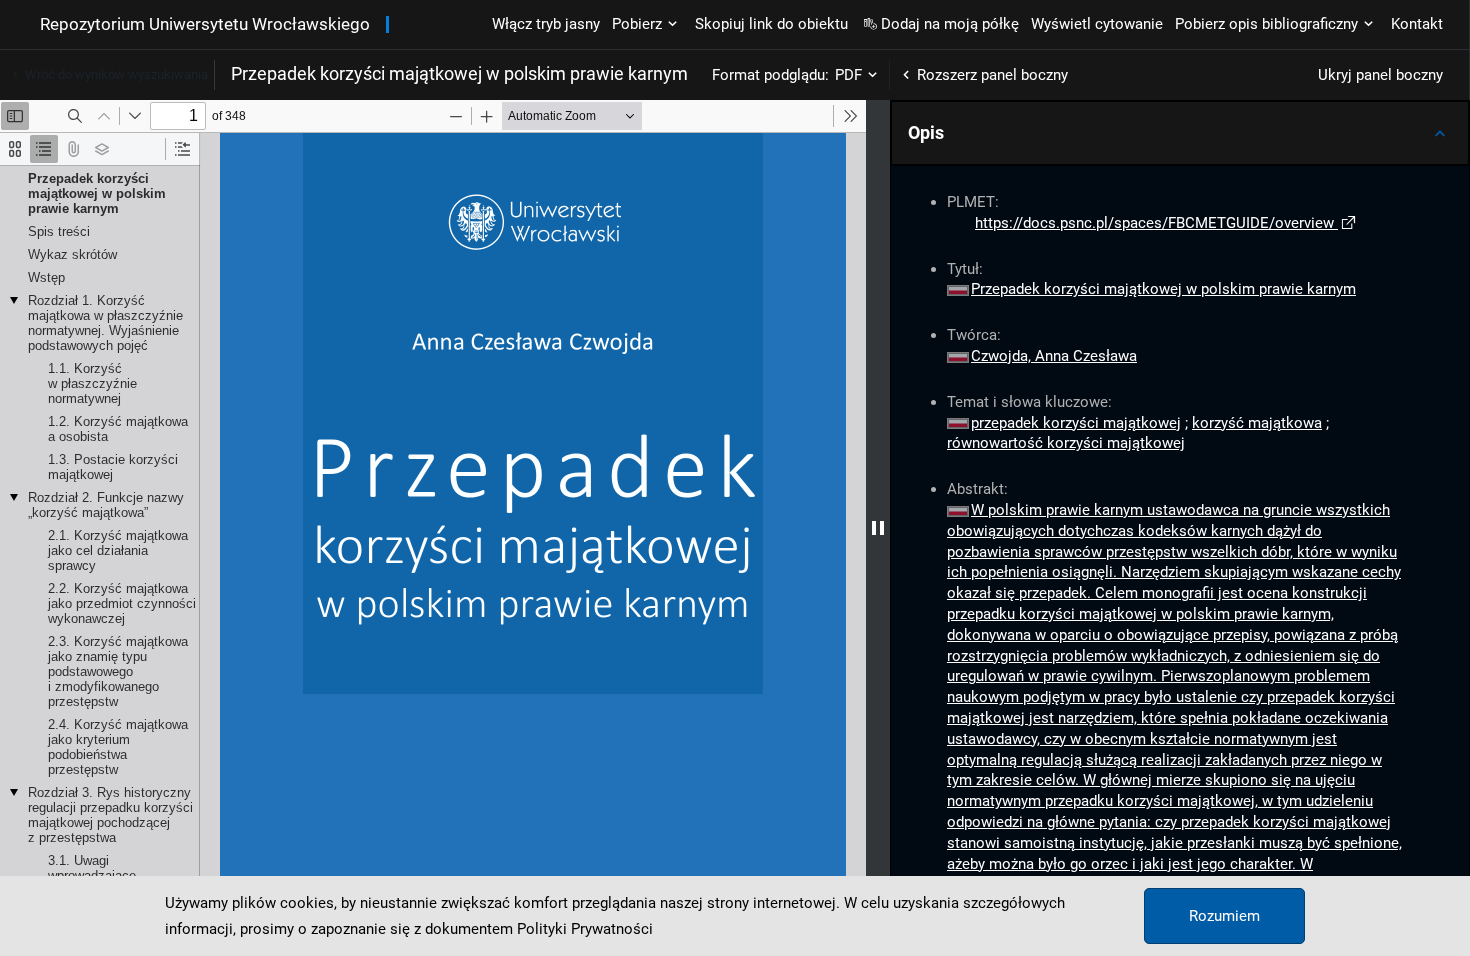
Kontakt (1417, 24)
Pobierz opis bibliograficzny (1266, 24)
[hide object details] (878, 528)
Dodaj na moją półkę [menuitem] (950, 24)
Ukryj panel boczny (1380, 75)
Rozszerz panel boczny (992, 75)
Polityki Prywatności (585, 929)
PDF (848, 75)
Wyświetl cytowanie (1097, 24)
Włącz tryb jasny (546, 24)
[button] (1180, 133)
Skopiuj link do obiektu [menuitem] (771, 24)
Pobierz (637, 24)
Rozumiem (1224, 916)
